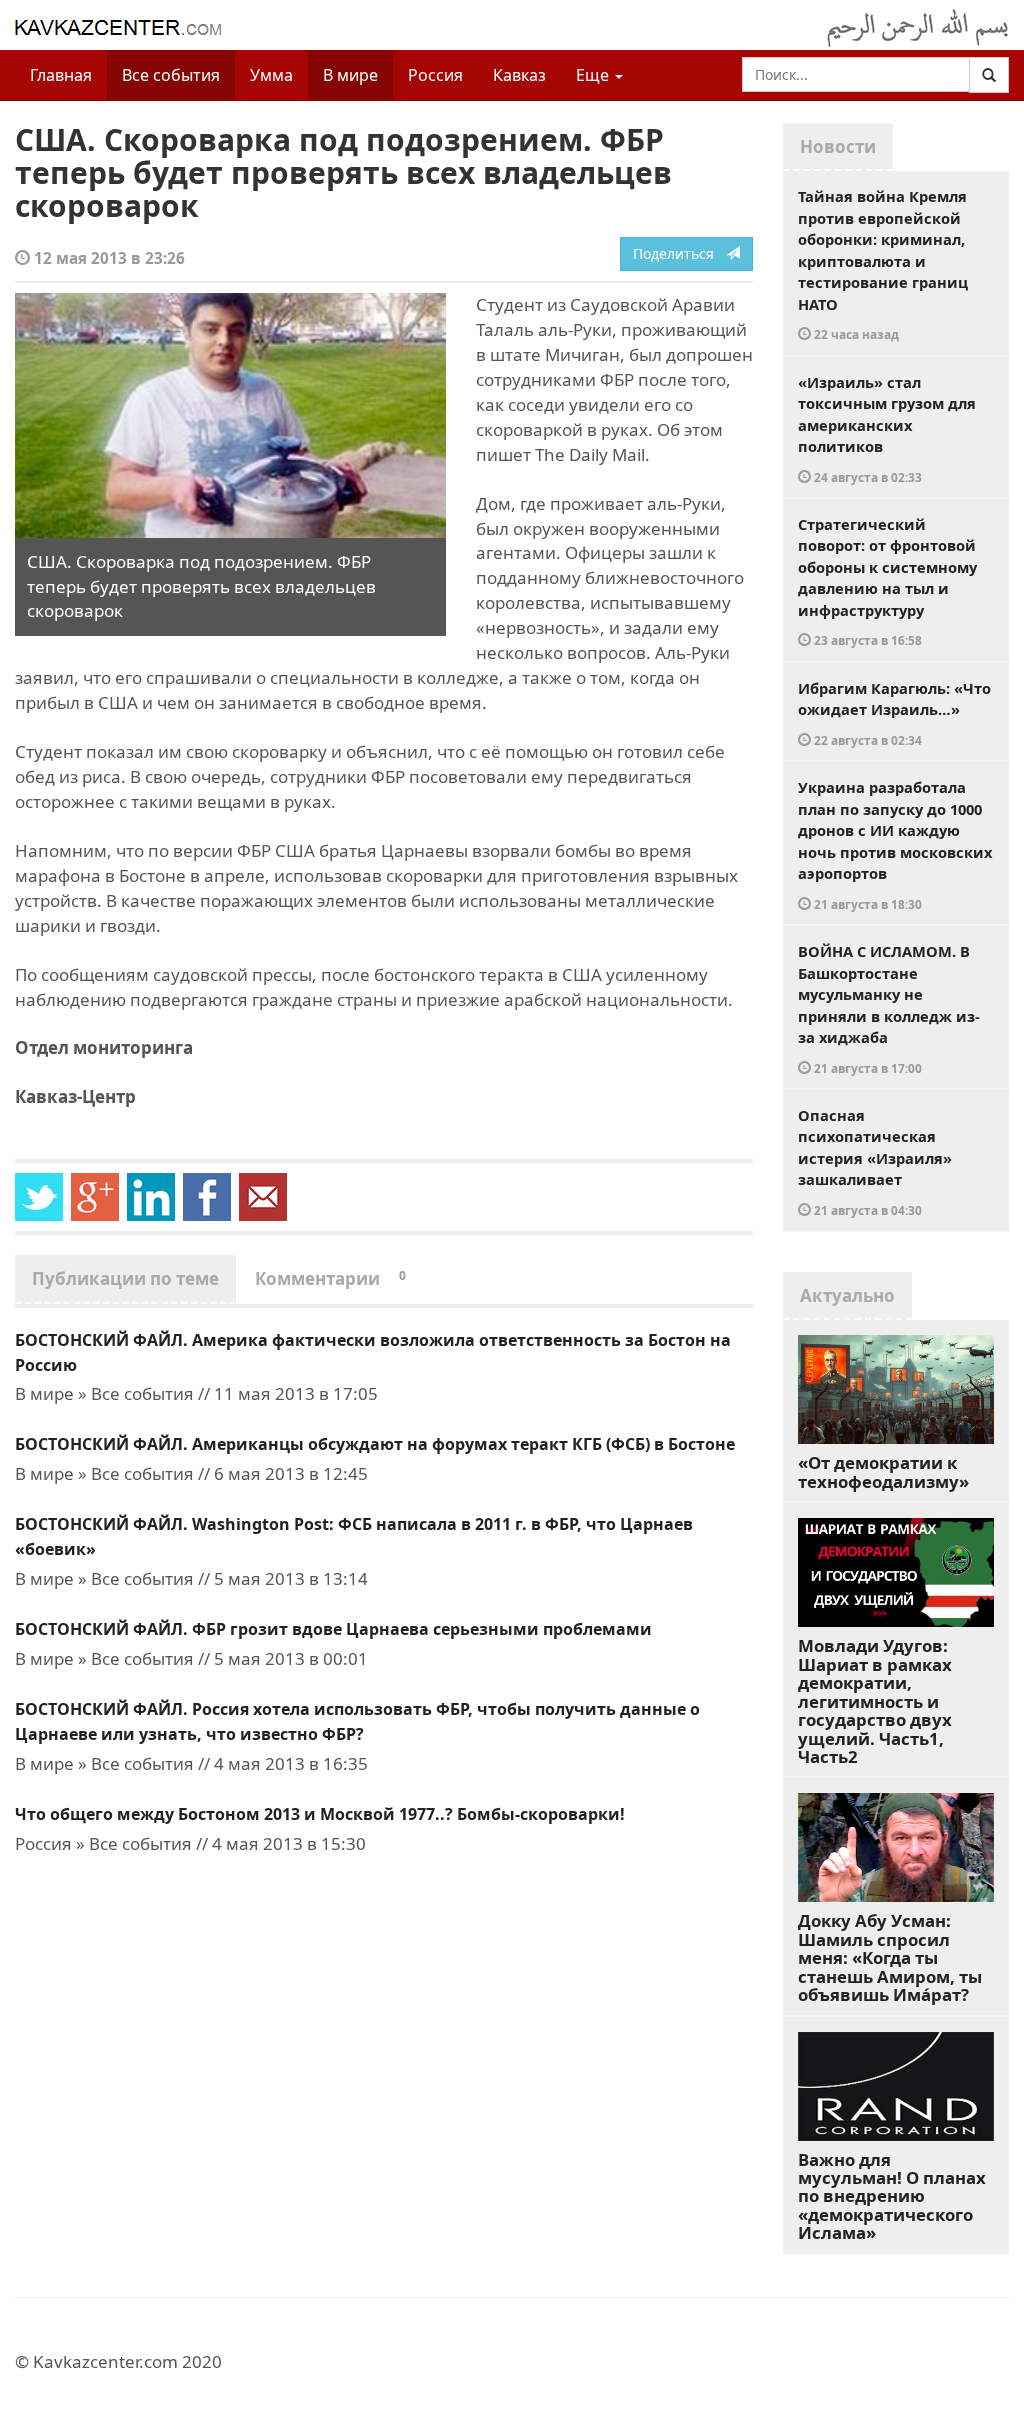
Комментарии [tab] (330, 1278)
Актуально (847, 1295)
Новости (838, 146)
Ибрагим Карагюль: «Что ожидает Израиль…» (894, 713)
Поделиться (679, 253)
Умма (271, 75)
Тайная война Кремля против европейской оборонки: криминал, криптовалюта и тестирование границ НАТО (883, 264)
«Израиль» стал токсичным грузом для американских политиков (887, 428)
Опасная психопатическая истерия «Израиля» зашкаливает (875, 1161)
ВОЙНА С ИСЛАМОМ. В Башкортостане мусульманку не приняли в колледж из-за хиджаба (889, 1008)
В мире (350, 75)
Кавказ (519, 75)
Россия (435, 75)
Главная (61, 75)
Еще (594, 75)
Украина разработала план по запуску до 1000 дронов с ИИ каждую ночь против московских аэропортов (895, 844)
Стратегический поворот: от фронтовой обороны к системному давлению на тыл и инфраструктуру (887, 581)
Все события (171, 75)
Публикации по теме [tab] (125, 1278)
